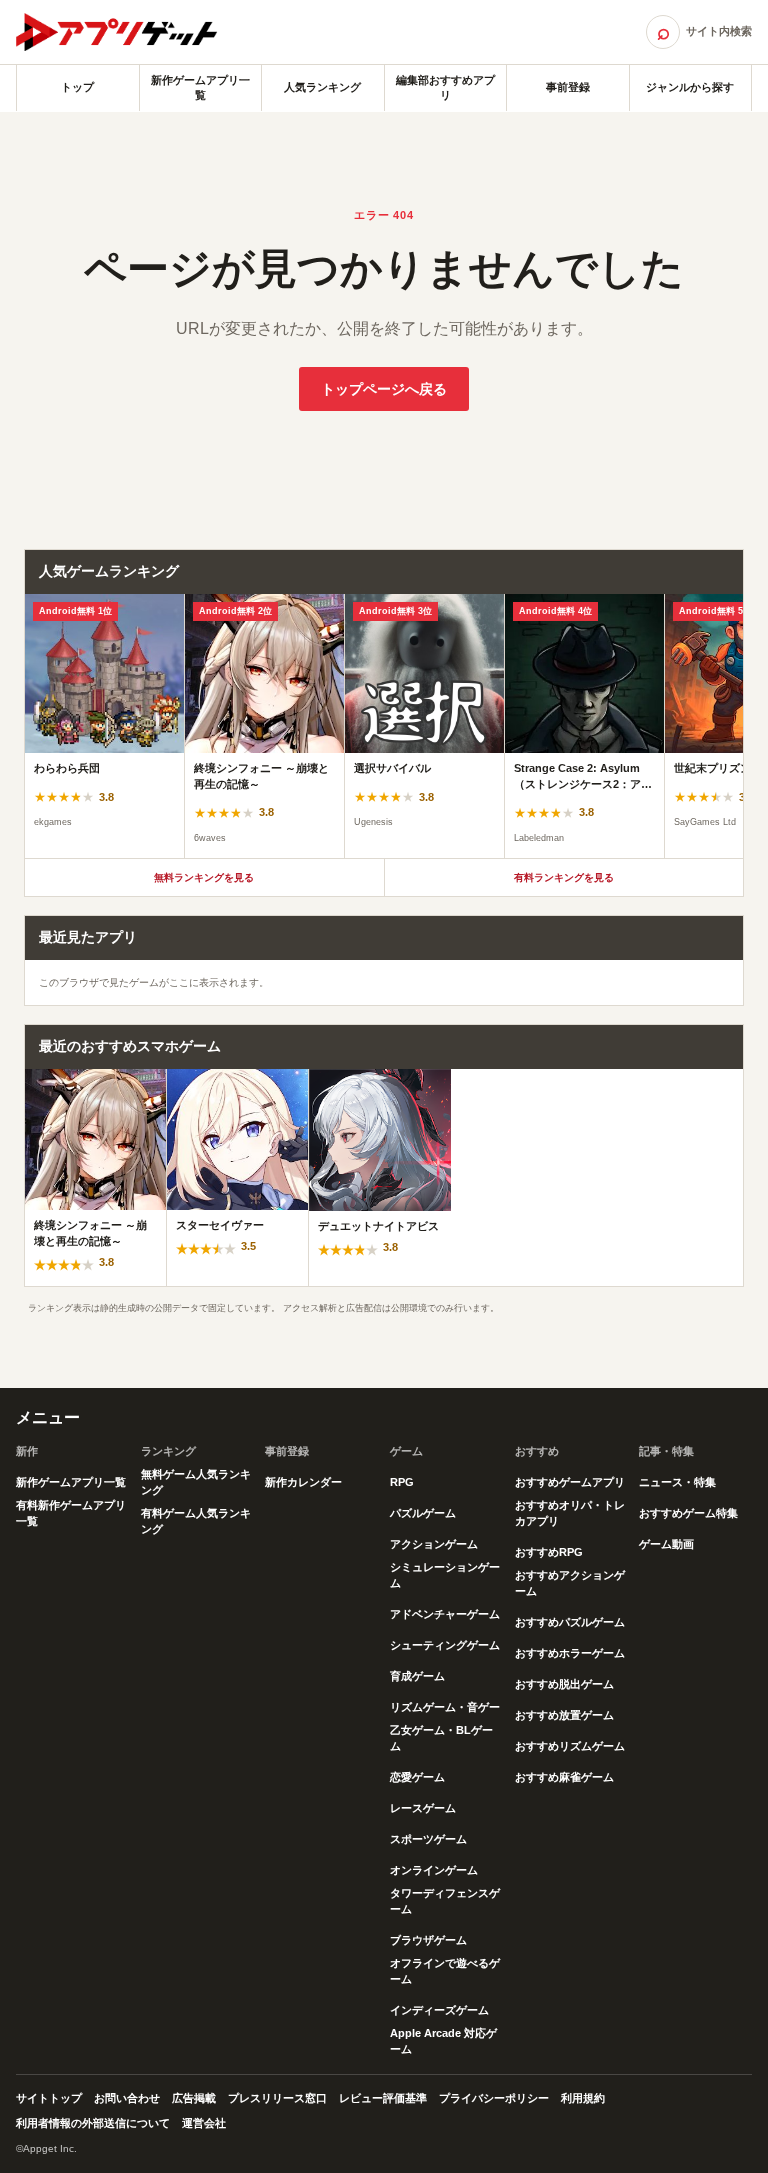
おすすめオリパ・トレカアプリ (570, 1513)
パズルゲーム (423, 1513)
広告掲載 (194, 2098)
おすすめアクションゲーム (570, 1583)
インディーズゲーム (439, 2010)
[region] (384, 726)
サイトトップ (49, 2098)
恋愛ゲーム (417, 1777)
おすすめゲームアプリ (570, 1482)
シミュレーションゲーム (445, 1575)
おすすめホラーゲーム (570, 1653)
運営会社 (204, 2123)
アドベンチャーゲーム (445, 1614)
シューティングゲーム (445, 1645)
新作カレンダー (303, 1482)
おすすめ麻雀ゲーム (564, 1777)
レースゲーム (423, 1808)
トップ (77, 87)
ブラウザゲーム (428, 1940)
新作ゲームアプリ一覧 (200, 87)
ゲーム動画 (666, 1544)
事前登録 (568, 87)
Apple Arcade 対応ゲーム (443, 2041)
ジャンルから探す (690, 87)
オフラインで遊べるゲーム (445, 1971)
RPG (402, 1482)
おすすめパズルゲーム (570, 1622)
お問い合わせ (127, 2098)
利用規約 (583, 2098)
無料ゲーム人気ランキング (196, 1482)
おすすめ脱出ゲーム (564, 1684)
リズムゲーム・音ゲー (445, 1707)
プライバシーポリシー (494, 2098)
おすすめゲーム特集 (688, 1513)
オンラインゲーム (434, 1870)
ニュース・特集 (677, 1482)
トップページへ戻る (384, 389)
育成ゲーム (417, 1676)
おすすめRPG (549, 1552)
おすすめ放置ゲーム (564, 1715)
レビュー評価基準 (383, 2098)
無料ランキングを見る (204, 877)
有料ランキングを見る (564, 877)
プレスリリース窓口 (277, 2098)
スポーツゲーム (428, 1839)
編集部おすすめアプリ (445, 87)
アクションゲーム (434, 1544)
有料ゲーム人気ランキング (196, 1521)
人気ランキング (322, 87)
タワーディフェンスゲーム (445, 1901)
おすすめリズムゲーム (570, 1746)
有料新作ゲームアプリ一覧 (71, 1513)
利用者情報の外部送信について (93, 2123)
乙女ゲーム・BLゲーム (441, 1738)
